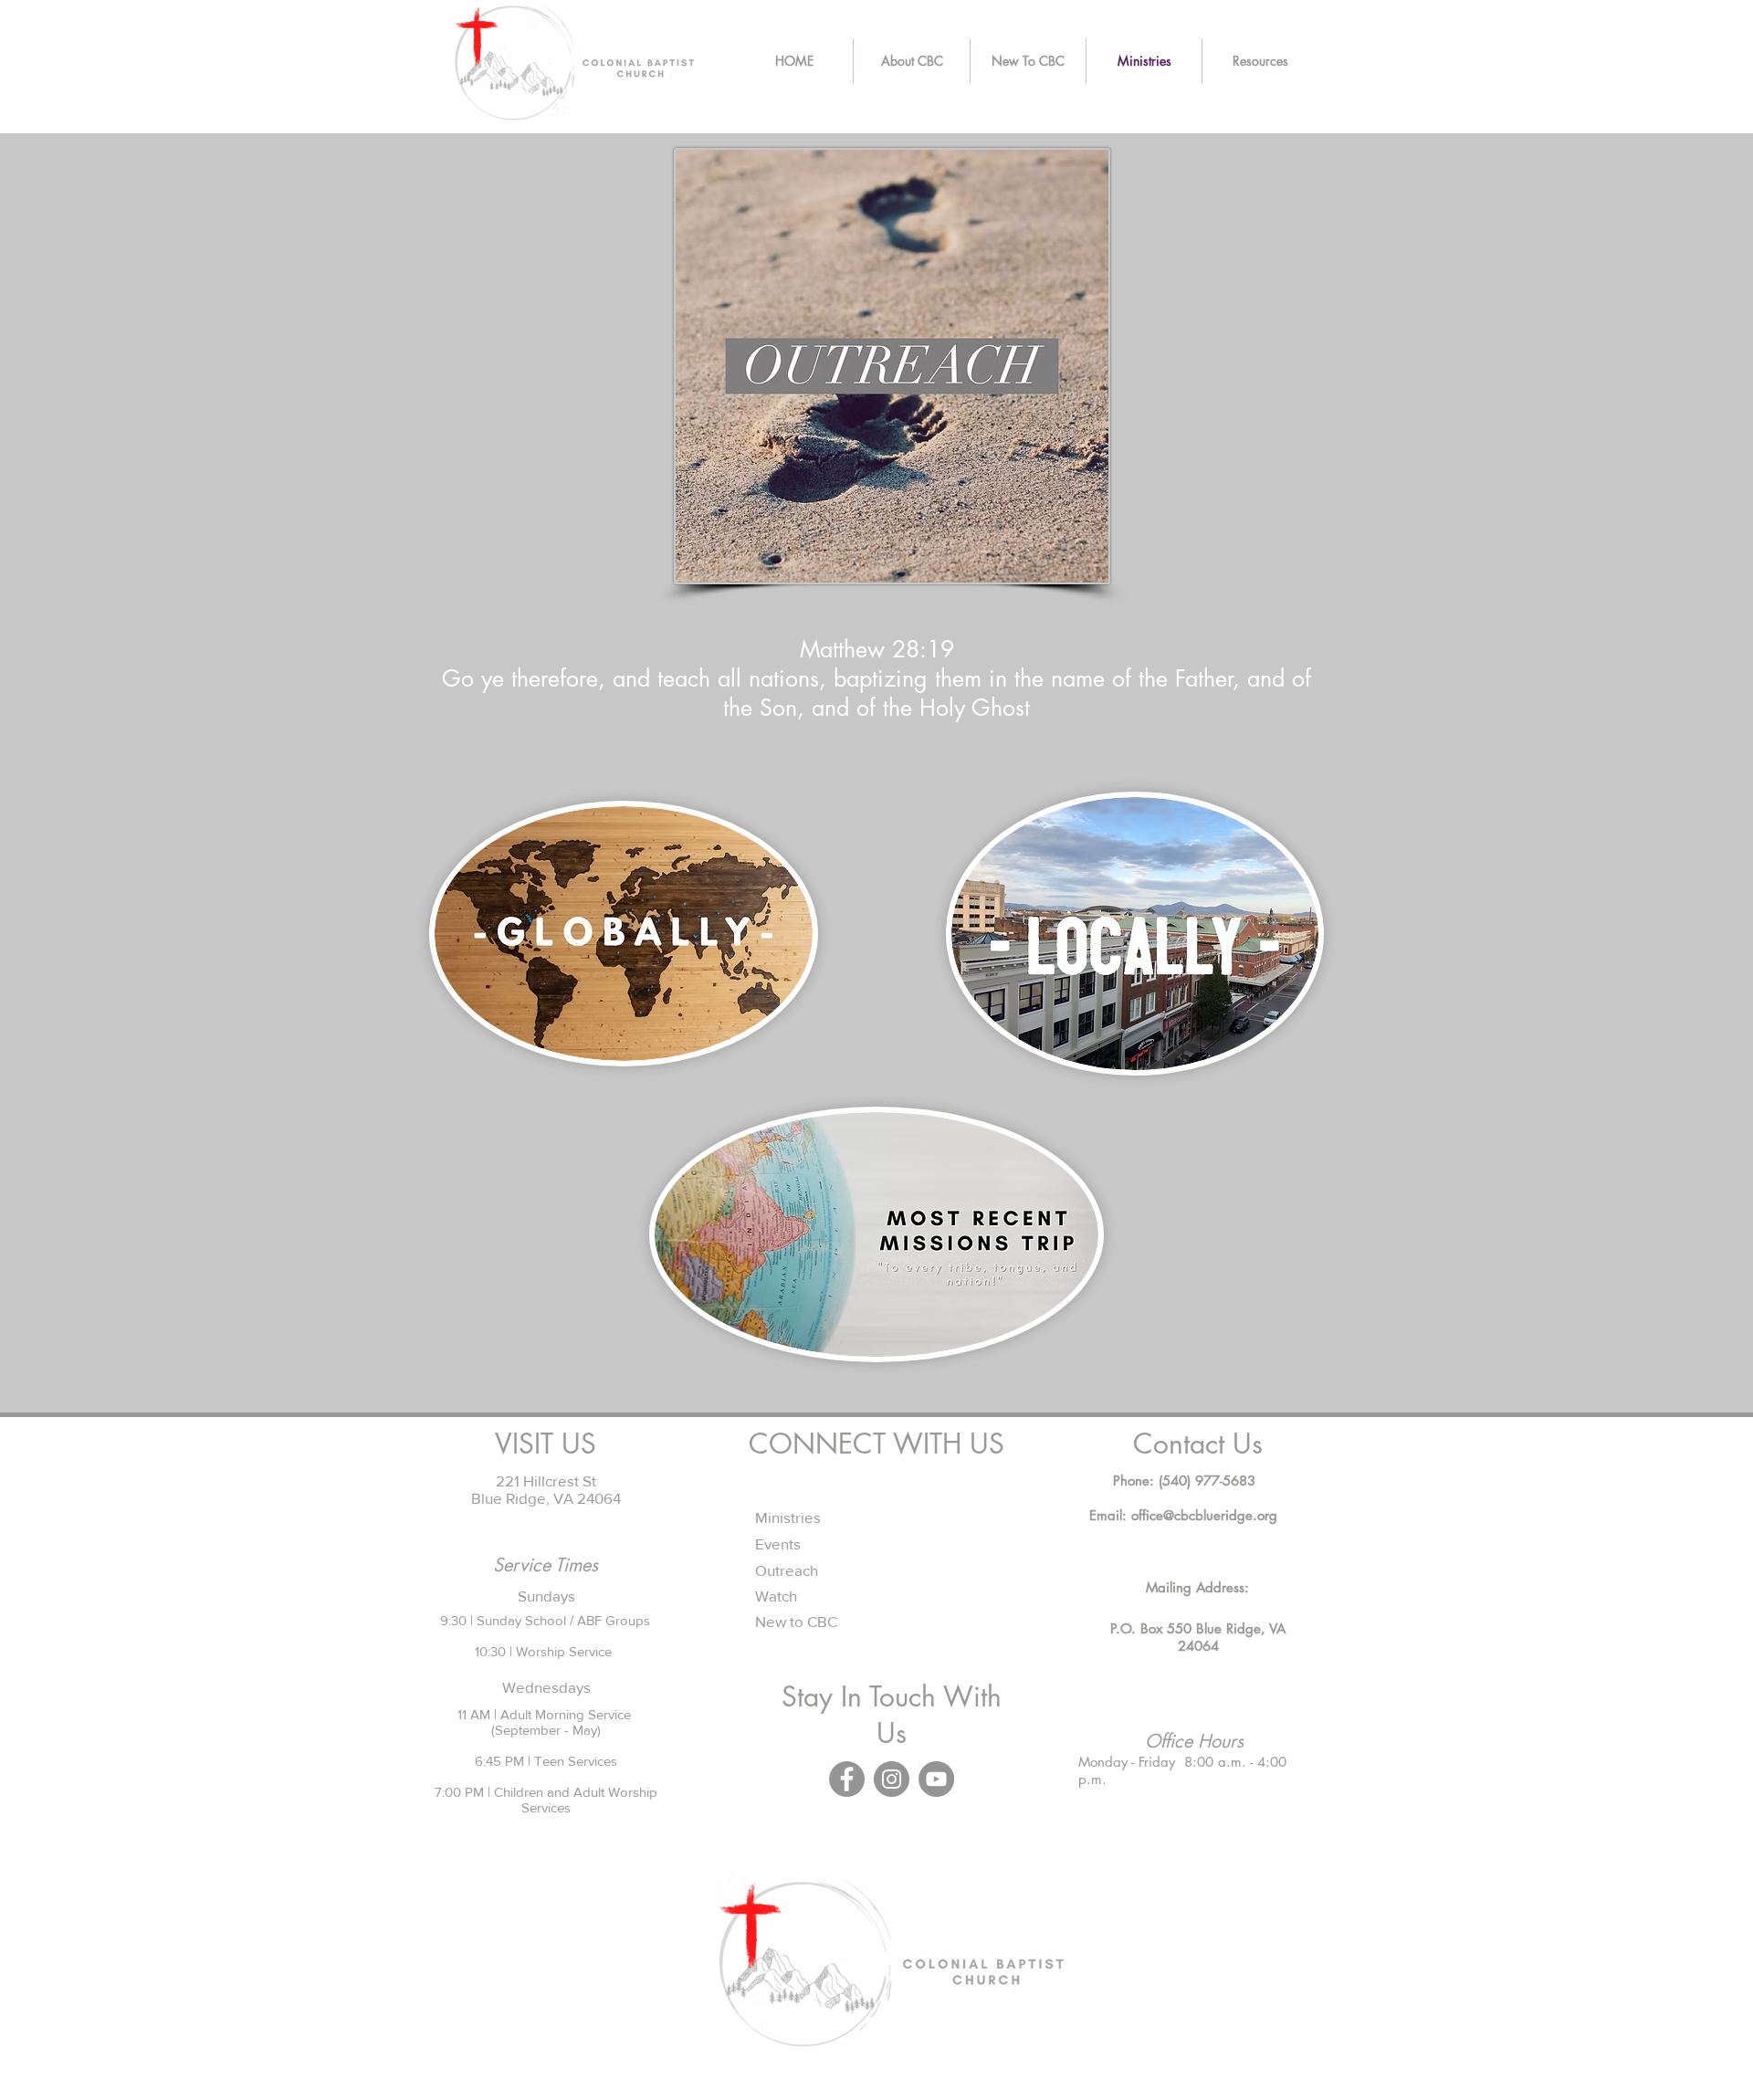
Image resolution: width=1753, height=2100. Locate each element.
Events (778, 1543)
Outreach (787, 1570)
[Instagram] (892, 1779)
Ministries (788, 1517)
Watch (776, 1596)
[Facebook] (847, 1779)
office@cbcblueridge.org (1204, 1515)
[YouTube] (936, 1779)
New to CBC (796, 1621)
